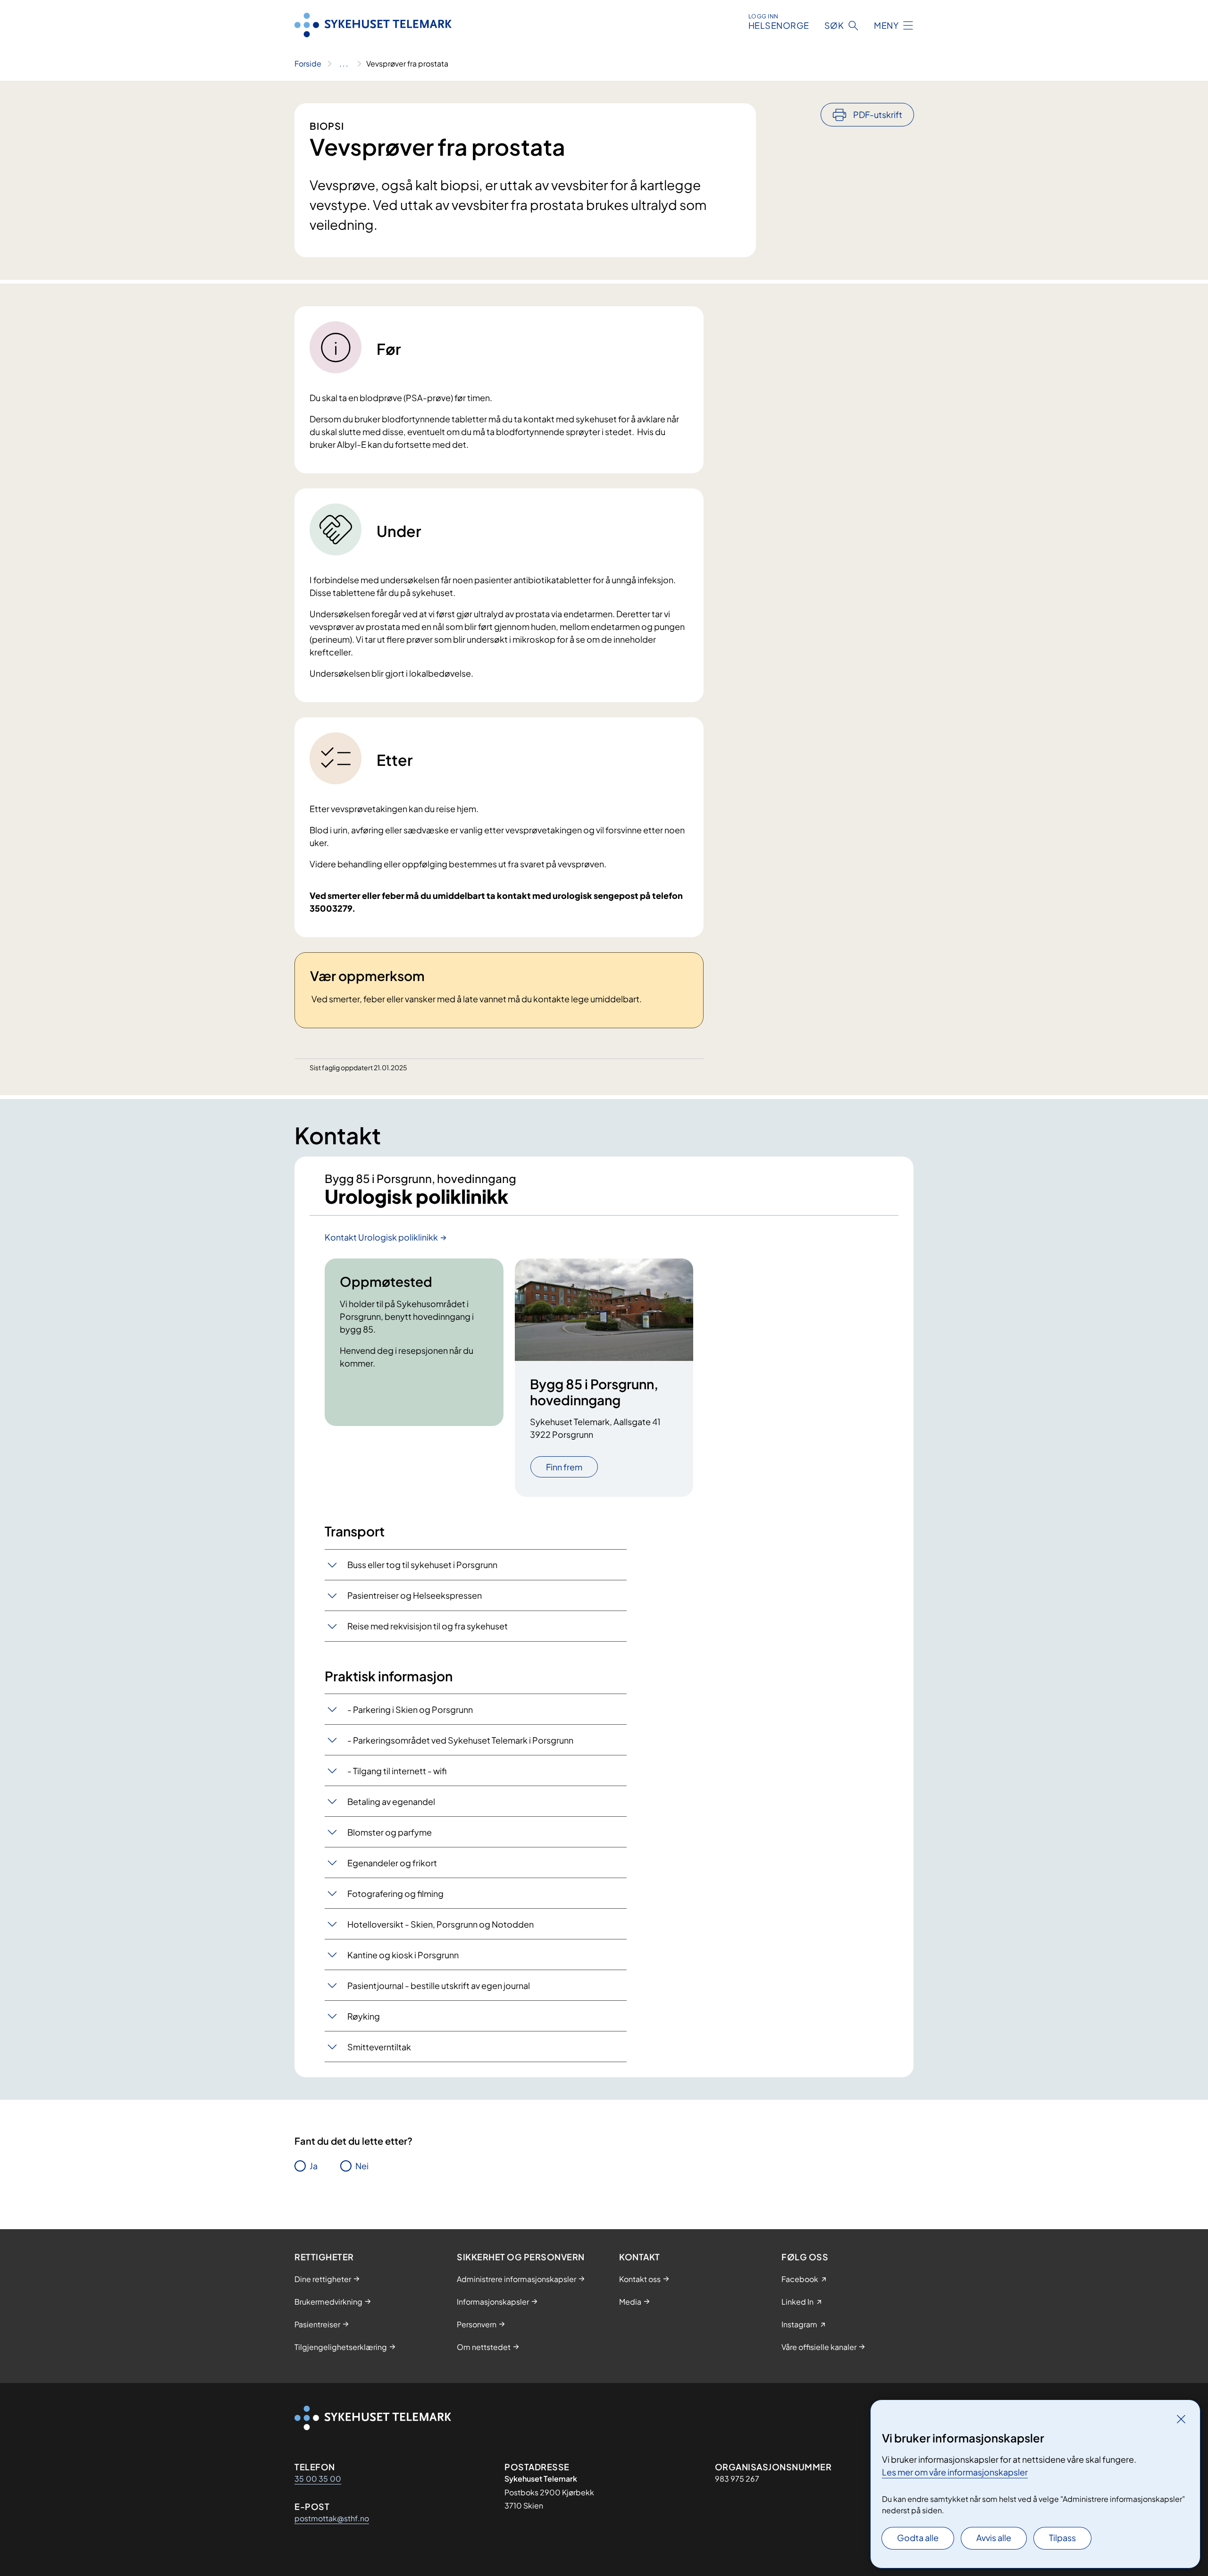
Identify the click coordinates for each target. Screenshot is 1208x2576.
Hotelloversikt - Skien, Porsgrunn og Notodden (440, 1924)
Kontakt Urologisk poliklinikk (381, 1237)
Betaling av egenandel (391, 1801)
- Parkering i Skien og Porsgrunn (410, 1709)
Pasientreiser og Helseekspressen (415, 1595)
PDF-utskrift (878, 114)
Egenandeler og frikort (392, 1863)
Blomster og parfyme (390, 1832)
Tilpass (1062, 2538)
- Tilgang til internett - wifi (397, 1771)
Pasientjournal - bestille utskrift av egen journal (439, 1985)
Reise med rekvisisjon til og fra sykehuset (428, 1626)
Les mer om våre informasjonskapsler (955, 2472)
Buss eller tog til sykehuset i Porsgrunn (422, 1565)
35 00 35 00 (318, 2479)
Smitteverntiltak (379, 2047)
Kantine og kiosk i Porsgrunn (403, 1955)
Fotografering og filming (395, 1893)
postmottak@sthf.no (332, 2518)
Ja (314, 2166)
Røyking (364, 2016)
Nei (362, 2166)
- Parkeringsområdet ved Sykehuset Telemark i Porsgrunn (460, 1740)
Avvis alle (994, 2538)
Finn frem (564, 1467)
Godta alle (918, 2538)
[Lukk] (1181, 2419)
